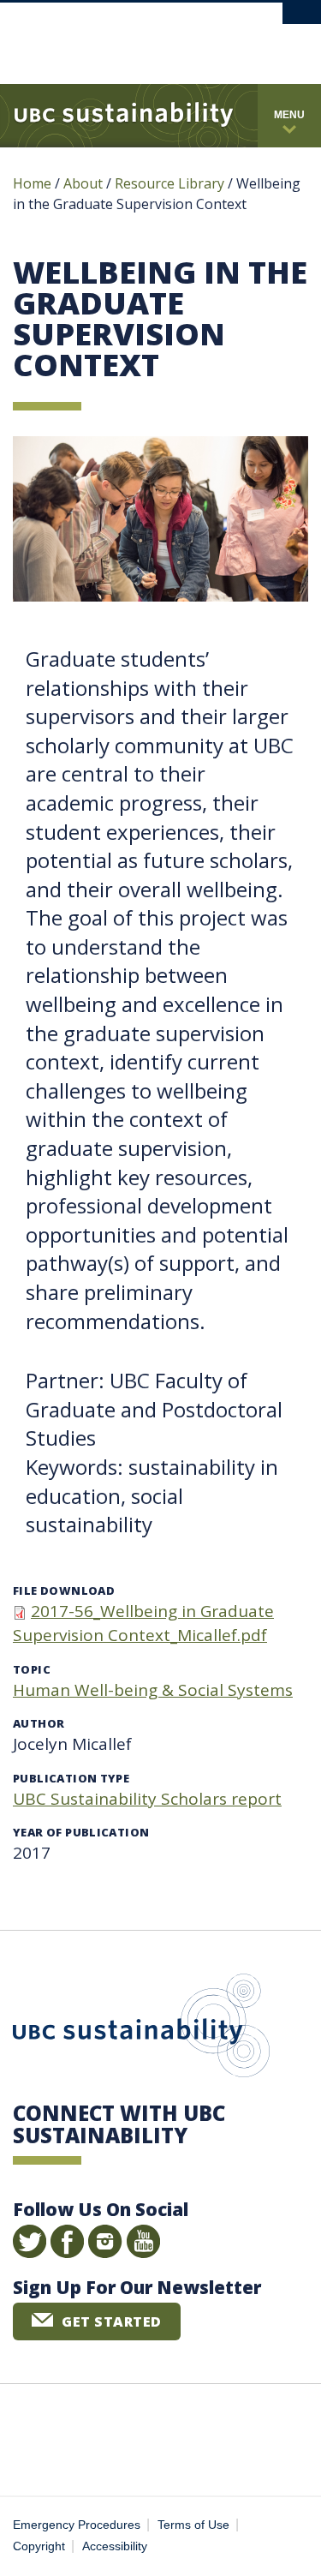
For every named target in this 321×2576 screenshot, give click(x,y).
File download (64, 1591)
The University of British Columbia (213, 36)
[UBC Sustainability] (124, 116)
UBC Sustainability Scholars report (147, 1799)
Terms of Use (193, 2525)
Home (32, 183)
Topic (32, 1669)
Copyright (39, 2546)
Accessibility (115, 2546)
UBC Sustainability (141, 2029)
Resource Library (171, 183)
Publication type (71, 1778)
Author (39, 1723)
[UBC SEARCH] (302, 21)
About (83, 183)
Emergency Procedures (77, 2525)
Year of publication (81, 1832)
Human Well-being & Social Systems (153, 1690)
